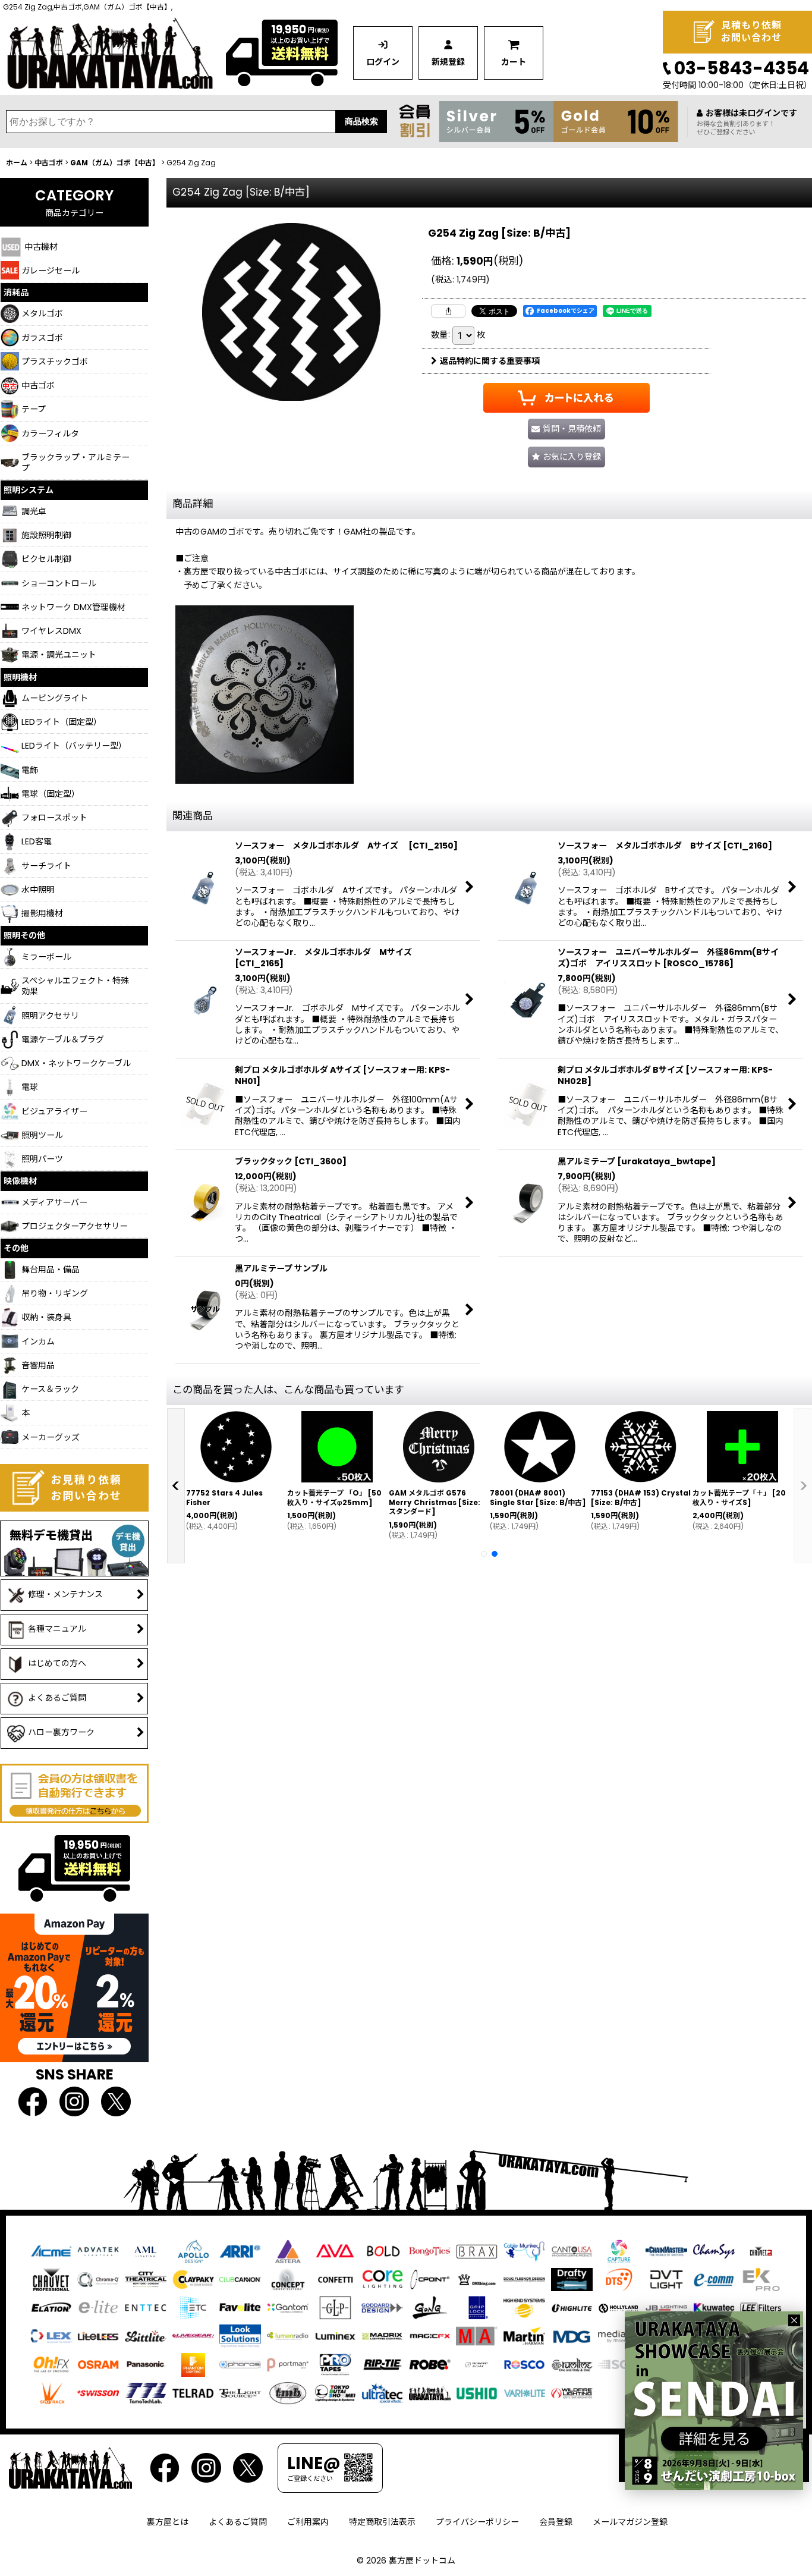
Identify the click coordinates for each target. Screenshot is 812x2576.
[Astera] (288, 2251)
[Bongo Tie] (430, 2251)
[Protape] (335, 2364)
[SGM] (619, 2364)
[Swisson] (98, 2392)
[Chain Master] (666, 2251)
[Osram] (98, 2364)
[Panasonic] (146, 2364)
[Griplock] (477, 2307)
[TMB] (288, 2392)
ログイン (383, 62)
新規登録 (448, 62)
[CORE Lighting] (382, 2279)
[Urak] (430, 2392)
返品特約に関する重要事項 (490, 361)
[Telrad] (193, 2392)
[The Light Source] (240, 2392)
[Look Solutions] (240, 2336)
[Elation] (51, 2307)
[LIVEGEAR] (193, 2336)
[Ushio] (477, 2392)
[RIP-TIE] (382, 2364)
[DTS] (619, 2279)
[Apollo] (193, 2251)
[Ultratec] (382, 2392)
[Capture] (619, 2251)
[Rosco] (524, 2364)
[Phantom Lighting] (193, 2364)
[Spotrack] (51, 2392)
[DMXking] (477, 2279)
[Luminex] (335, 2336)
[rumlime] (572, 2364)
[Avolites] (335, 2251)
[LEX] (51, 2336)
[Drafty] (572, 2279)
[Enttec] (146, 2307)
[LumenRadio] (288, 2336)
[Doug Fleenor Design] (524, 2279)
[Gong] (430, 2307)
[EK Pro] (761, 2279)
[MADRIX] (382, 2336)
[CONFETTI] (335, 2279)
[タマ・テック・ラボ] (146, 2392)
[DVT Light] (666, 2279)
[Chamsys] (714, 2251)
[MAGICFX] (430, 2336)
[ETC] (193, 2307)
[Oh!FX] (51, 2364)
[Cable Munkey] (524, 2251)
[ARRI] (240, 2251)
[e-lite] (98, 2307)
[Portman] (288, 2364)
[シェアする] (448, 311)
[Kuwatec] (714, 2307)
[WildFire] (572, 2392)
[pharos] (240, 2364)
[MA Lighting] (477, 2336)
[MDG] (572, 2336)
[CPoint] (430, 2279)
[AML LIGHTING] (146, 2251)
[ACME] (51, 2251)
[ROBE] (430, 2364)
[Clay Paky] (193, 2279)
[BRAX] (477, 2251)
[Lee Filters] (761, 2307)
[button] (566, 457)
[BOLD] (382, 2251)
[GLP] (335, 2307)
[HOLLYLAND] (619, 2308)
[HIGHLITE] (572, 2307)
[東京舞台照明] (335, 2392)
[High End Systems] (524, 2307)
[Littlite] (146, 2336)
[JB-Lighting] (666, 2307)
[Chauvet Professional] (51, 2279)
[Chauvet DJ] (761, 2251)
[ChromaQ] (98, 2279)
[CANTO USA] (572, 2251)
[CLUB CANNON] (240, 2279)
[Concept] (288, 2279)
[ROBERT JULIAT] (477, 2364)
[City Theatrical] (146, 2279)
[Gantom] (288, 2307)
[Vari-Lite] (524, 2392)
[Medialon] (619, 2336)
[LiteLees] (98, 2336)
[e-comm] (714, 2279)
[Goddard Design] (382, 2307)
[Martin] (524, 2336)
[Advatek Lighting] (98, 2251)
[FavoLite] (240, 2307)
